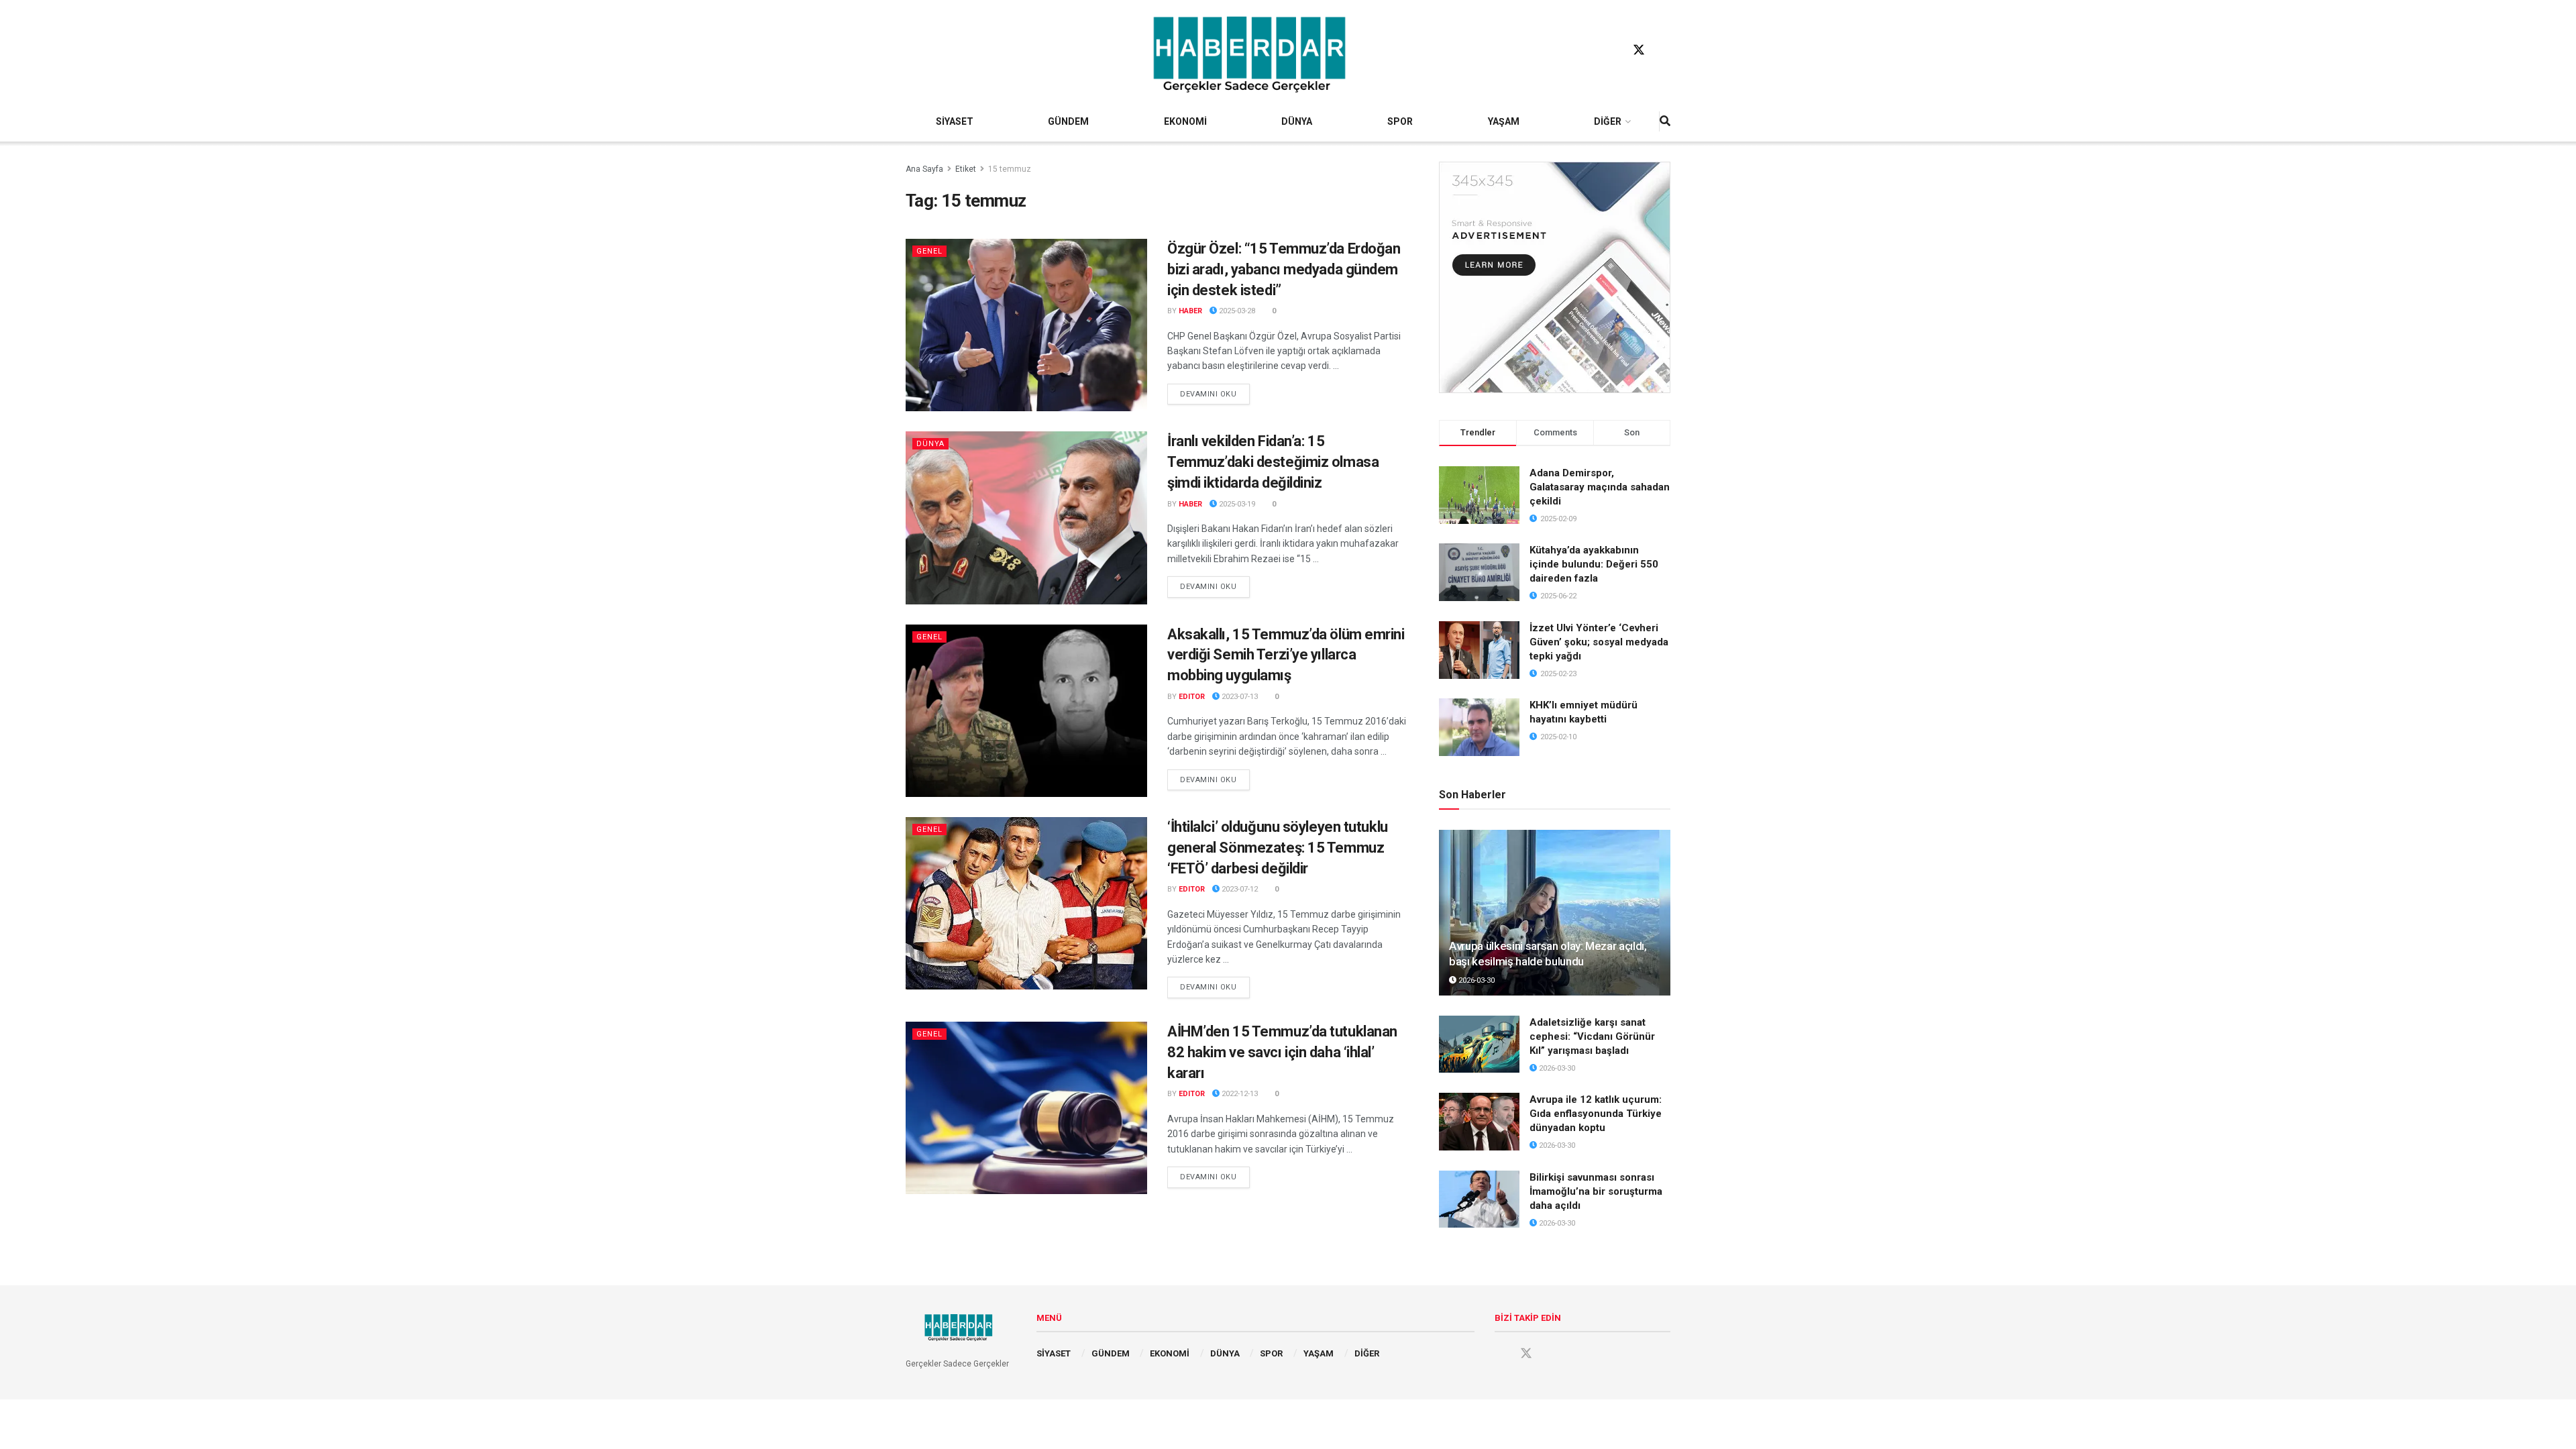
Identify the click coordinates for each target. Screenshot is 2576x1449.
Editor (1192, 697)
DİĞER (1608, 121)
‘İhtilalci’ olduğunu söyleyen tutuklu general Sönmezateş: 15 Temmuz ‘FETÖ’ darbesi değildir (1278, 848)
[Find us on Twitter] (1639, 50)
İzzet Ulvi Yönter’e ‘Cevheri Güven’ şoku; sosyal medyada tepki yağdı (1599, 642)
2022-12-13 (1239, 1094)
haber (1190, 311)
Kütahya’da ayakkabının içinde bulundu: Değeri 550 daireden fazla (1594, 564)
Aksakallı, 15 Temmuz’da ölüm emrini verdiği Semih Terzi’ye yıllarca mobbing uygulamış (1286, 655)
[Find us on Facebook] (1613, 50)
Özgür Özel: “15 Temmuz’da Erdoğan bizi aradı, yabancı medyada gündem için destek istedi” (1284, 269)
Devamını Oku (1215, 394)
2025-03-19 (1236, 504)
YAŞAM (1504, 121)
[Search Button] (1665, 121)
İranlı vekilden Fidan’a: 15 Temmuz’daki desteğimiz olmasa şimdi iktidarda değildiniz (1273, 462)
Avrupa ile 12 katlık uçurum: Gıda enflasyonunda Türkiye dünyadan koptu (1596, 1114)
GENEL (929, 251)
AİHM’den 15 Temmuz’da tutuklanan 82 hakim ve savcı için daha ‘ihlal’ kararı (1282, 1052)
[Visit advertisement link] (1555, 277)
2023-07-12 (1239, 889)
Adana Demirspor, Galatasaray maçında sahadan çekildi (1600, 487)
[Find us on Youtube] (1664, 50)
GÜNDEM (1068, 121)
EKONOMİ (1185, 121)
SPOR (1400, 121)
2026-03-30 (1475, 980)
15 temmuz (1010, 169)
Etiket (966, 169)
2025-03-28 (1236, 311)
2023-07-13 (1239, 697)
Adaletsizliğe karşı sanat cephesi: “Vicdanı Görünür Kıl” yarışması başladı (1592, 1036)
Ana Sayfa (924, 169)
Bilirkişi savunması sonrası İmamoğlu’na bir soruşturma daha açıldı (1596, 1191)
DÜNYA (1297, 121)
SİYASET (955, 121)
